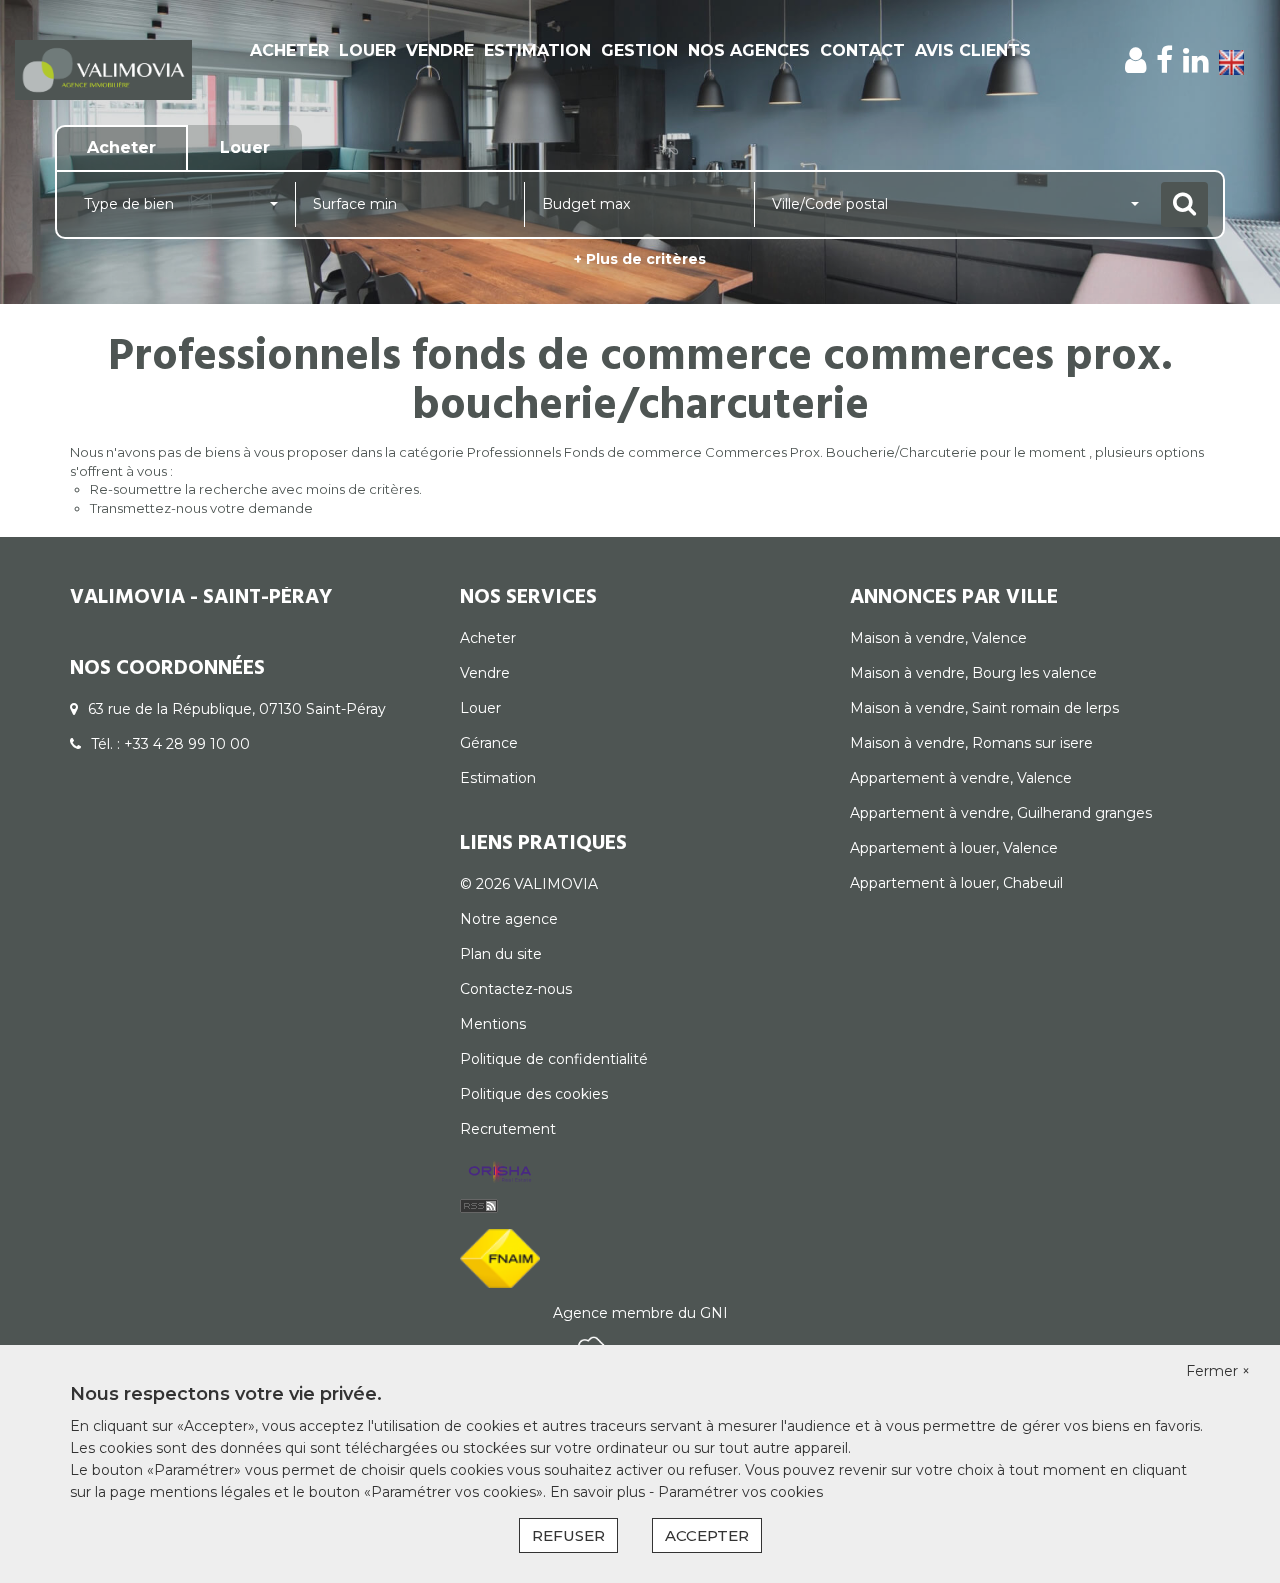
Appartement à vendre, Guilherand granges (1001, 813)
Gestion (639, 50)
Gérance (489, 743)
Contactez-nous (516, 989)
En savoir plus (599, 1492)
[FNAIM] (500, 1257)
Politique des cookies (534, 1094)
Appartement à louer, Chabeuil (956, 883)
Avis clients (973, 50)
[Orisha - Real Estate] (500, 1173)
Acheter (289, 50)
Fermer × (1218, 1371)
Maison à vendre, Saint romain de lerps (984, 708)
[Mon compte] (1135, 60)
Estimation (537, 50)
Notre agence (509, 919)
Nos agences (749, 50)
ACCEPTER (707, 1535)
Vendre (440, 50)
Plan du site (501, 954)
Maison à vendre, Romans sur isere (971, 743)
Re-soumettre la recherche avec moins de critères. (256, 489)
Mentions (493, 1024)
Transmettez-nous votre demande (201, 508)
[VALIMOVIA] (103, 69)
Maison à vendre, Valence (938, 638)
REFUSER (568, 1535)
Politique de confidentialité (554, 1059)
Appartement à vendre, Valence (961, 778)
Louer (367, 50)
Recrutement (508, 1129)
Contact (862, 50)
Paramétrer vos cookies (740, 1492)
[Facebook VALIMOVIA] (1164, 60)
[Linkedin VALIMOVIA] (1196, 60)
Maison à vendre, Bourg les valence (973, 673)
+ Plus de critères (640, 259)
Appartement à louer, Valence (954, 848)
